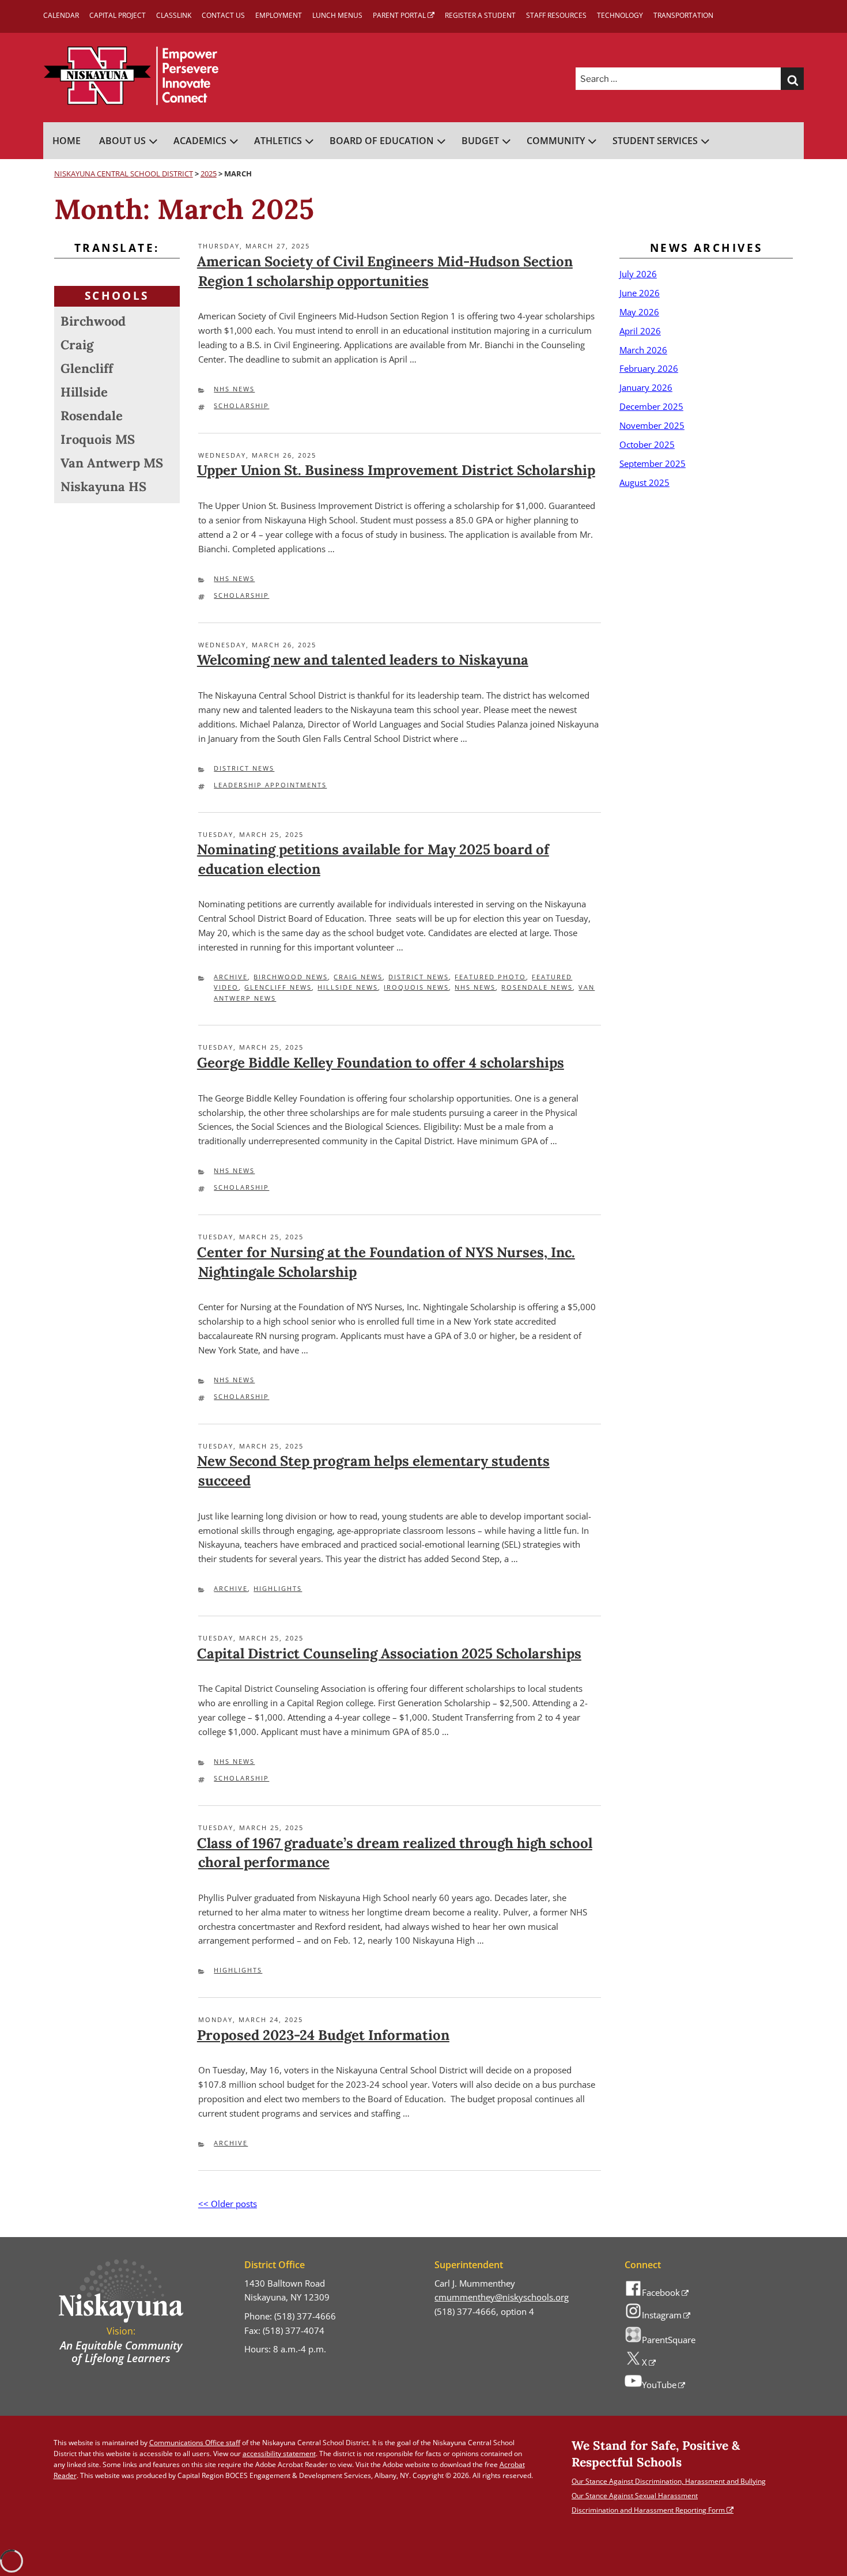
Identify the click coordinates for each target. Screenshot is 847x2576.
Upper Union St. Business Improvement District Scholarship (396, 470)
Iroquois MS (98, 439)
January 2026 (646, 387)
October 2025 (647, 444)
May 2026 (639, 312)
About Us (122, 141)
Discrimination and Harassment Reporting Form (648, 2510)
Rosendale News (537, 987)
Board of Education (382, 141)
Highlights (278, 1588)
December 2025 (651, 406)
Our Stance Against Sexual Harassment (635, 2496)
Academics (200, 141)
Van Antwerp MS (112, 463)
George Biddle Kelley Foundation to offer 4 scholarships (381, 1063)
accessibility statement (279, 2454)
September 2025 (653, 463)
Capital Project (118, 15)
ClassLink (174, 15)
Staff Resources (556, 15)
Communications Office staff (195, 2443)
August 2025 (644, 482)
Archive (231, 977)
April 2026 (640, 331)
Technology (620, 15)
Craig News (358, 977)
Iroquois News (416, 987)
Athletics (278, 141)
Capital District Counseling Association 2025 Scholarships (389, 1653)
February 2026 (649, 368)
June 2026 (640, 293)
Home (67, 141)
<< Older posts (228, 2204)
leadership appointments (270, 785)
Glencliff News (278, 987)
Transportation (683, 15)
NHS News (234, 389)
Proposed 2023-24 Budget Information (323, 2035)
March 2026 (643, 350)
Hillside (84, 392)
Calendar (61, 15)
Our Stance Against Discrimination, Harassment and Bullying (669, 2481)
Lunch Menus (337, 15)
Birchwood (93, 321)
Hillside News (348, 987)
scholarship (241, 406)
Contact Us (223, 15)
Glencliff (87, 368)
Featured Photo (490, 977)
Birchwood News (291, 977)
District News (244, 768)
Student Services (655, 141)
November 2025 (652, 425)
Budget (480, 141)
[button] (792, 79)
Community (556, 141)
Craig (77, 345)
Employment (279, 15)
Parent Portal (399, 15)
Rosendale (92, 416)
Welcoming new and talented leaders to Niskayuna (363, 660)
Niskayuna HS (103, 486)
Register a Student (480, 15)
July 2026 (638, 274)
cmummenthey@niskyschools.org (502, 2297)
